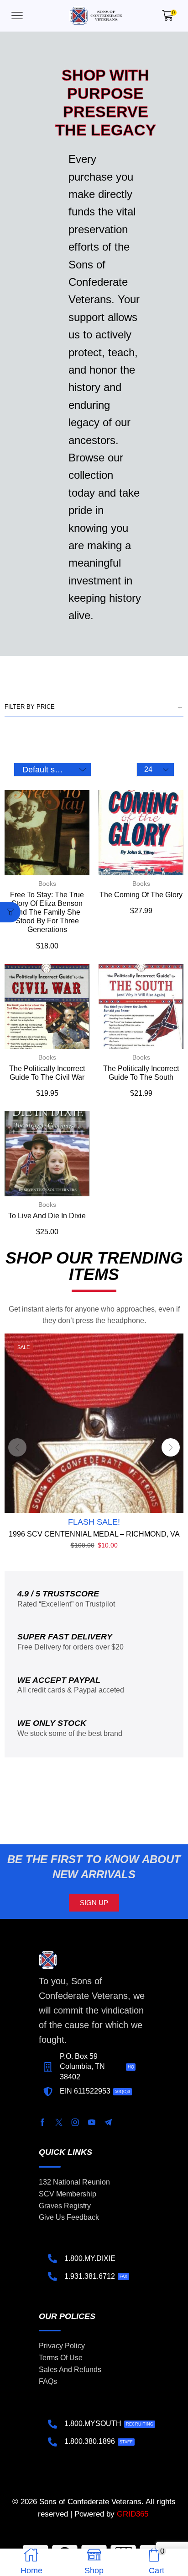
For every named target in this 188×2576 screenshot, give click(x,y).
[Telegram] (108, 2122)
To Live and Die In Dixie (47, 1216)
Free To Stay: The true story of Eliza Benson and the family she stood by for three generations (47, 912)
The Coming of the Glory (141, 895)
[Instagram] (75, 2122)
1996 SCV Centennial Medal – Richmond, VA (94, 1534)
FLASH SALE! (94, 1522)
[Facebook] (42, 2122)
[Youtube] (92, 2122)
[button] (17, 16)
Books (47, 884)
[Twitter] (59, 2122)
